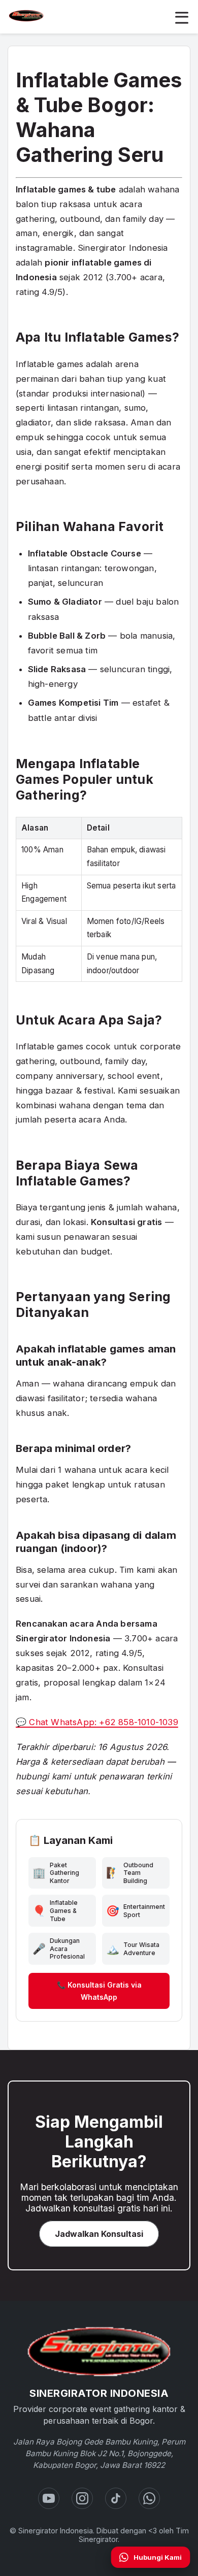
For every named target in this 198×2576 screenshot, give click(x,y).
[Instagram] (82, 2498)
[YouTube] (49, 2498)
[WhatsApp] (149, 2498)
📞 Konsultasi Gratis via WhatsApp (99, 1991)
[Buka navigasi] (182, 17)
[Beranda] (99, 2352)
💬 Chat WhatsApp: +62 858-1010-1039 (97, 1722)
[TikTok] (116, 2498)
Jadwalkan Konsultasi (99, 2234)
